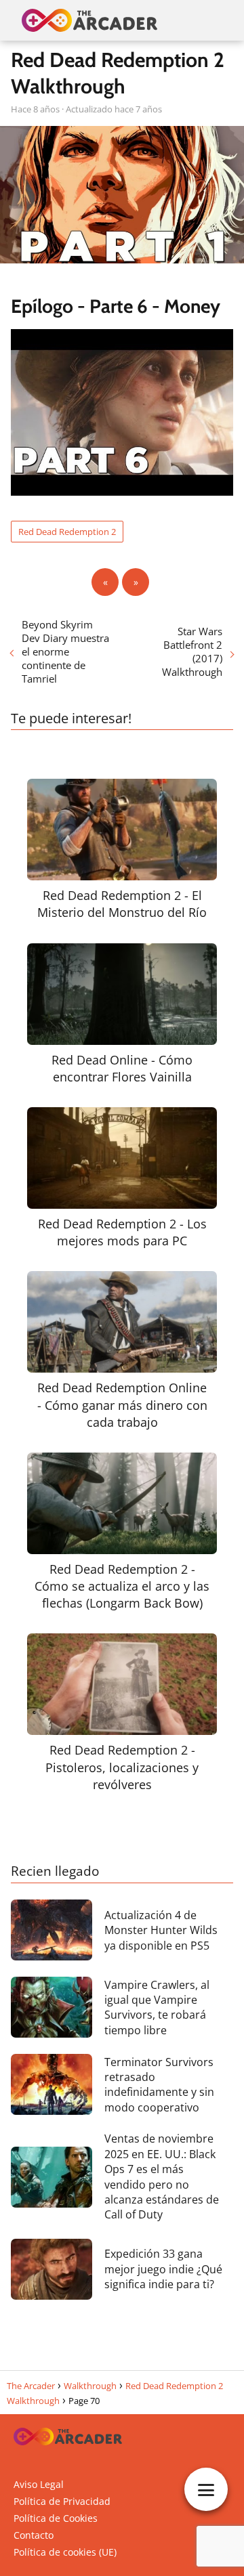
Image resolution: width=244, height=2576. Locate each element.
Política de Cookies (56, 2518)
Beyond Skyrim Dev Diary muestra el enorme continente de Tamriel (65, 651)
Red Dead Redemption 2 (67, 532)
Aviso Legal (39, 2484)
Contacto (34, 2535)
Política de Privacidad (62, 2501)
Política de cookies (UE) (65, 2552)
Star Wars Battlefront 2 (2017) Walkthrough (192, 651)
